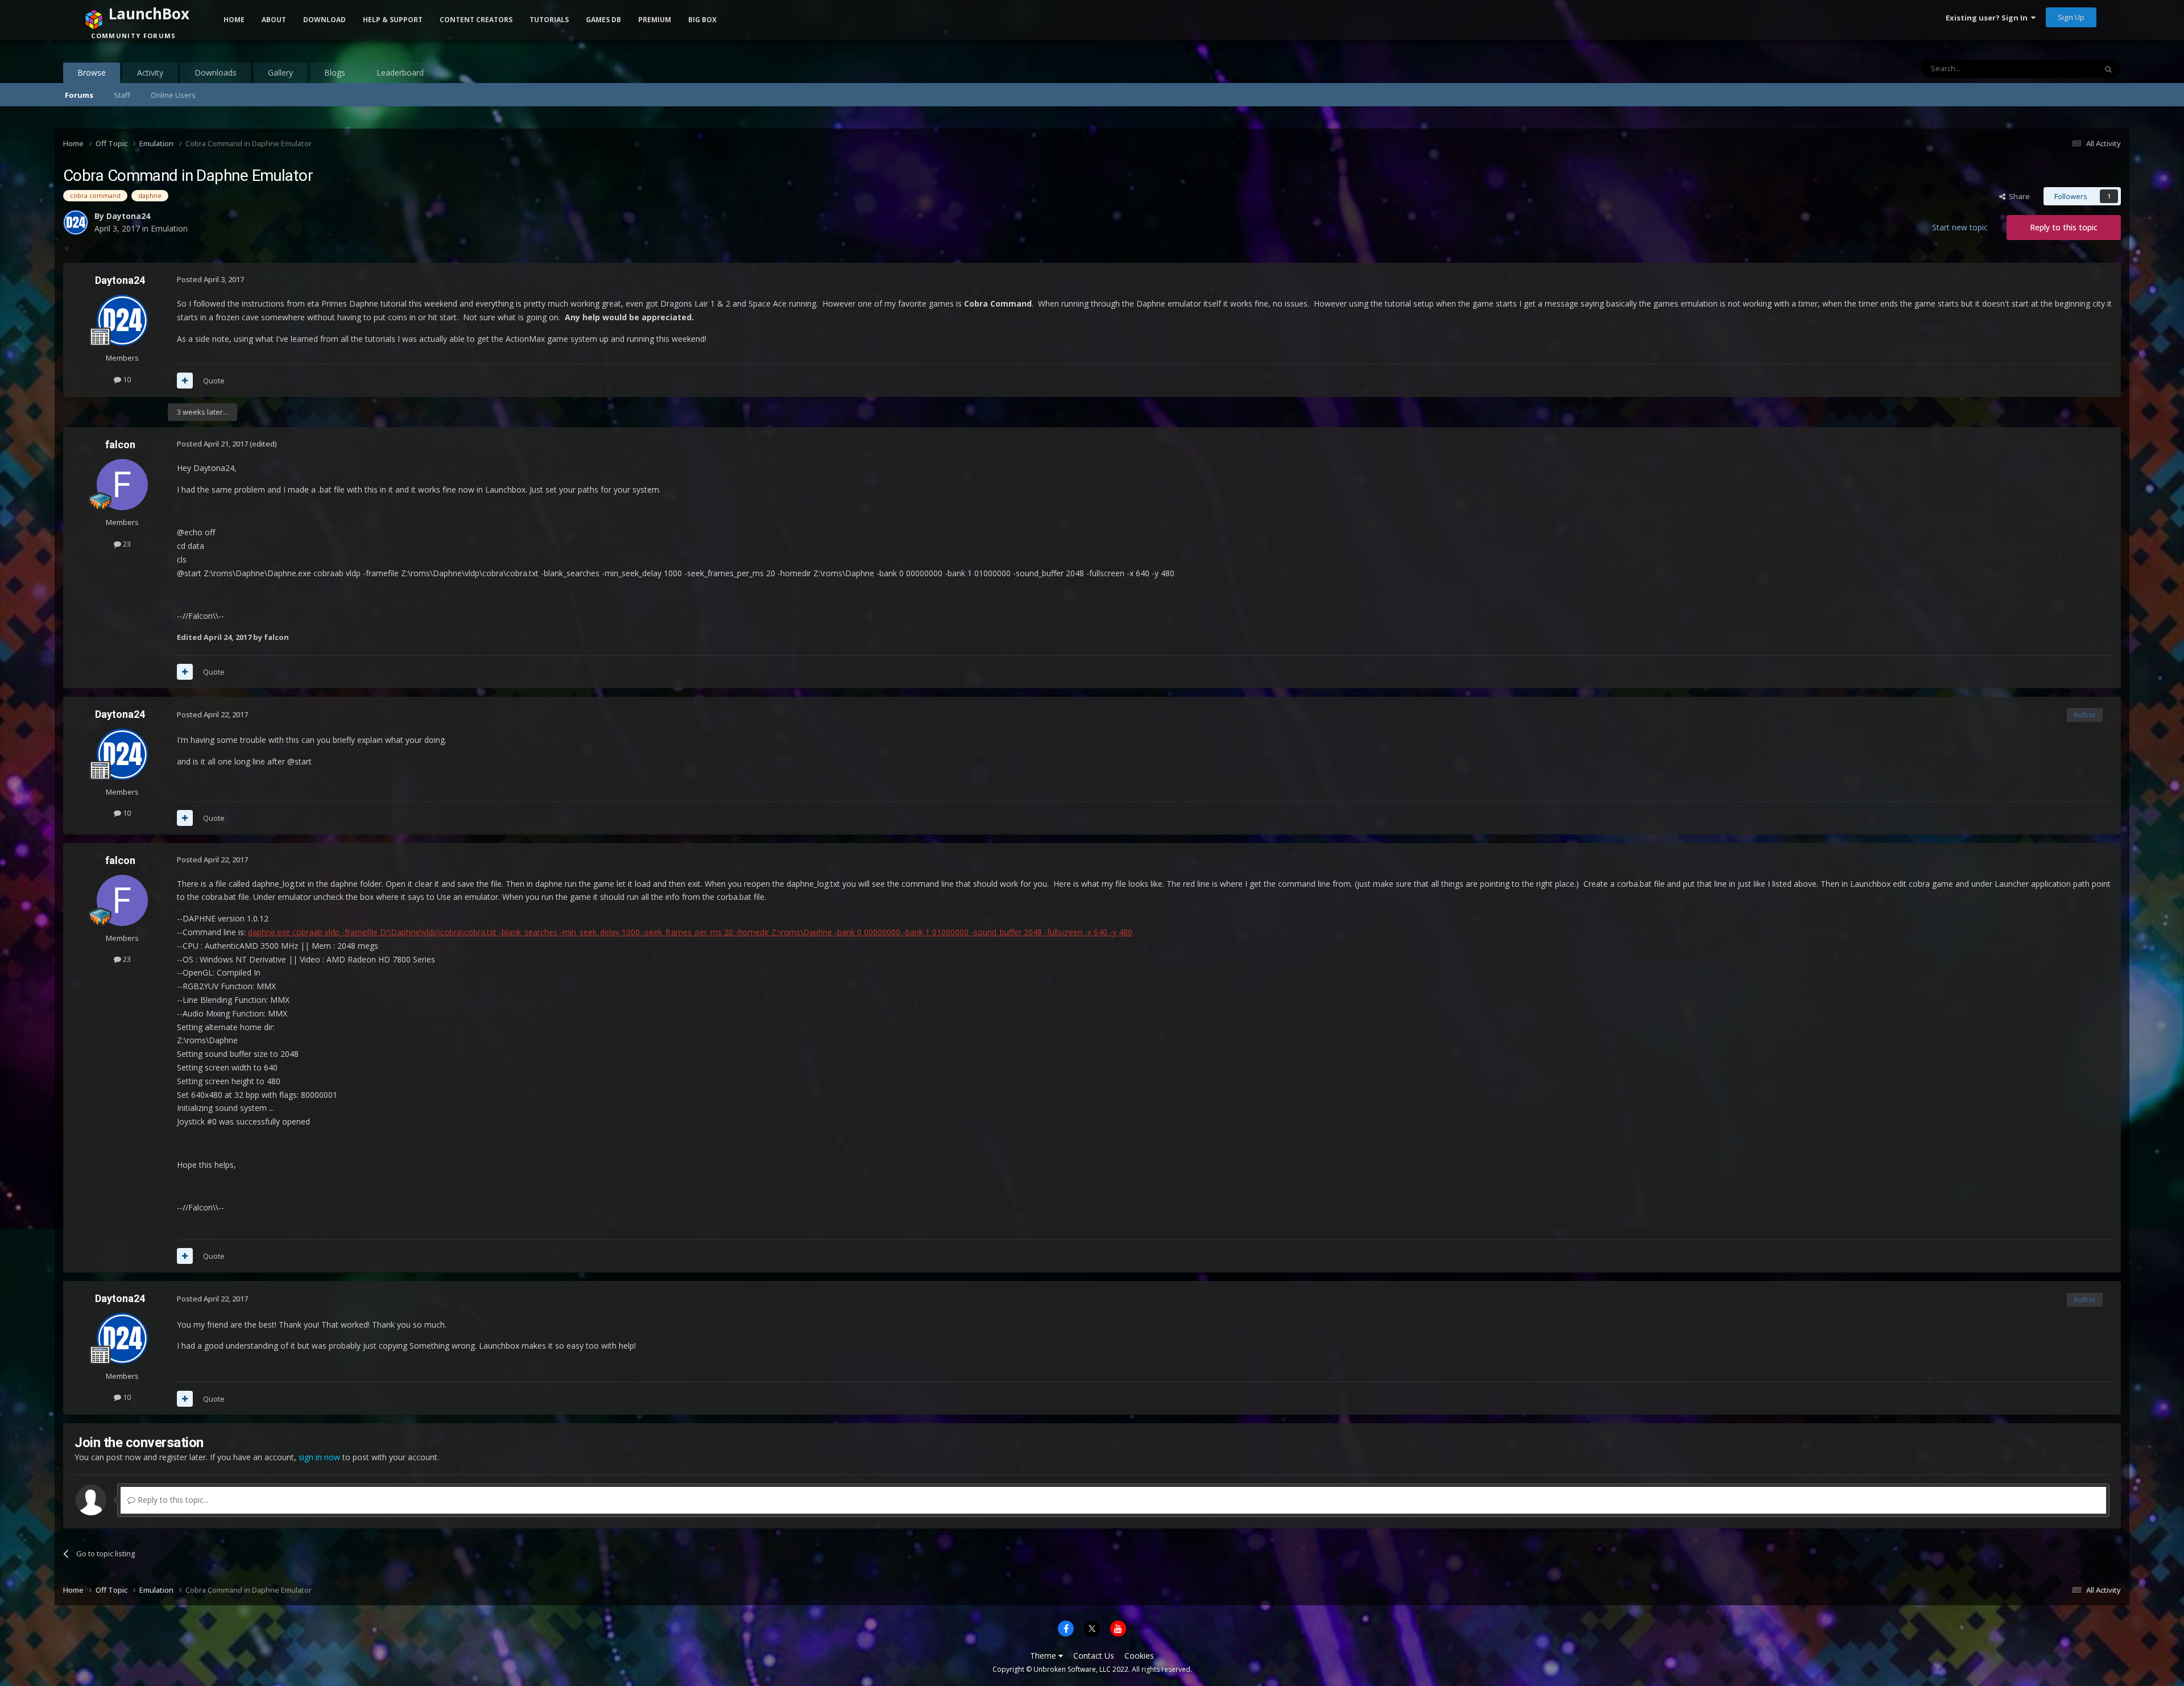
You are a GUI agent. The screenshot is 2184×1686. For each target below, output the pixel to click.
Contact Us (1094, 1656)
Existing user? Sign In (1988, 18)
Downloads (216, 73)
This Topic (2064, 69)
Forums (79, 95)
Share (2018, 196)
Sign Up (2071, 17)
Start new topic (1960, 227)
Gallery (280, 73)
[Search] (2108, 69)
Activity (150, 73)
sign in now (319, 1457)
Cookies (1139, 1656)
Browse (92, 73)
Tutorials (549, 20)
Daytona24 (120, 280)
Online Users (173, 95)
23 (126, 544)
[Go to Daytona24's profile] (122, 320)
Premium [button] (655, 20)
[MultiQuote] (185, 381)
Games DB (603, 20)
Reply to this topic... (172, 1500)
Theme (1044, 1656)
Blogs (335, 73)
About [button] (274, 20)
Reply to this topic (2064, 227)
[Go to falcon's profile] (122, 485)
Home (234, 20)
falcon (120, 445)
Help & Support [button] (393, 20)
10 (126, 379)
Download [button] (324, 20)
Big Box (702, 20)
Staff (122, 95)
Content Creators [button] (476, 20)
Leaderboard (400, 73)
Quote (214, 381)
